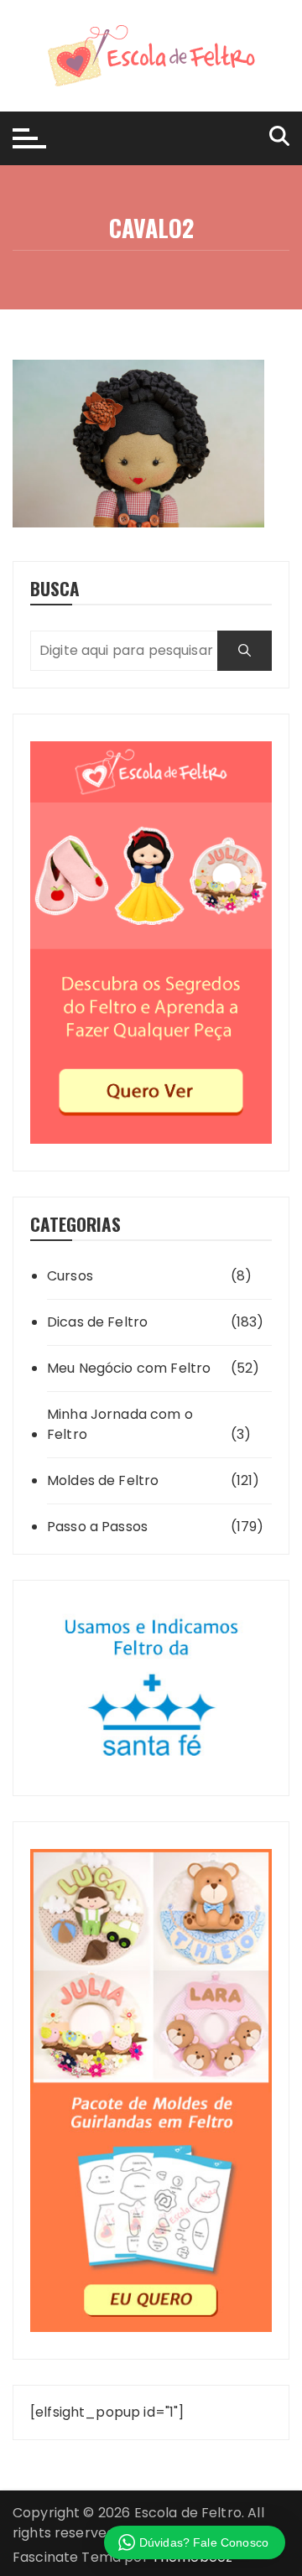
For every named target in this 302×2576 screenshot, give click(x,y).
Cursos (70, 1276)
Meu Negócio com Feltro (129, 1368)
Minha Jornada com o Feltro (120, 1424)
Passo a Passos (97, 1527)
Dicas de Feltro (97, 1322)
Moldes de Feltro (103, 1480)
